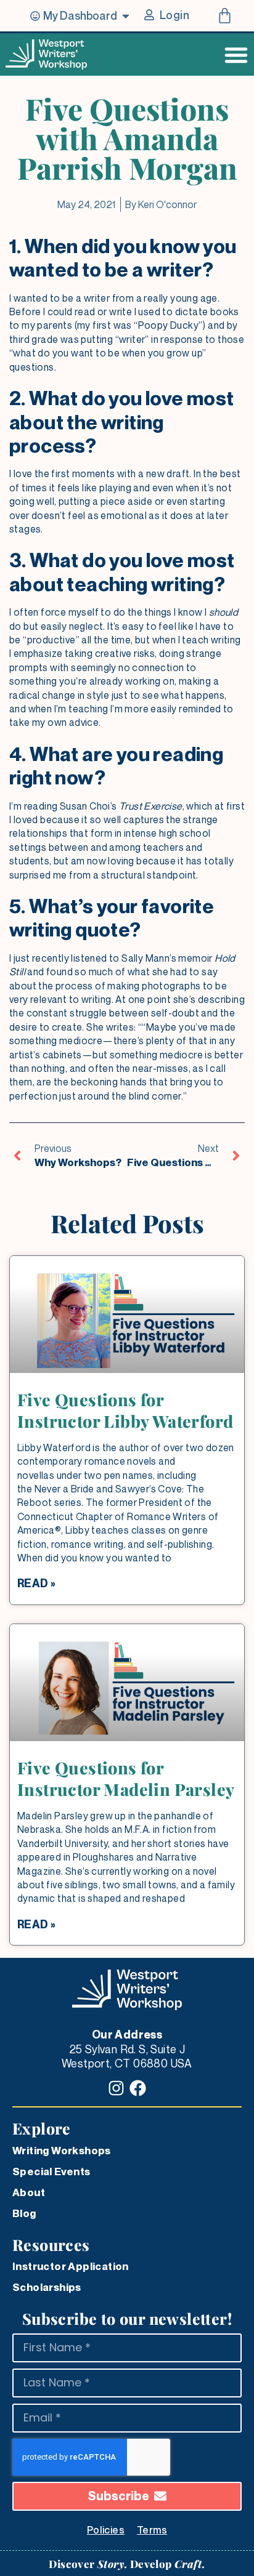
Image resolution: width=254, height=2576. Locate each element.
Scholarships (47, 2287)
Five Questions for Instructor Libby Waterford (125, 1410)
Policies (106, 2530)
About (29, 2192)
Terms (152, 2530)
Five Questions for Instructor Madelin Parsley (126, 1778)
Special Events (51, 2171)
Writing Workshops (62, 2151)
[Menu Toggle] (236, 55)
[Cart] (225, 16)
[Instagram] (116, 2088)
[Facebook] (138, 2088)
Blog (24, 2213)
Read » (36, 1583)
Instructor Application (71, 2266)
